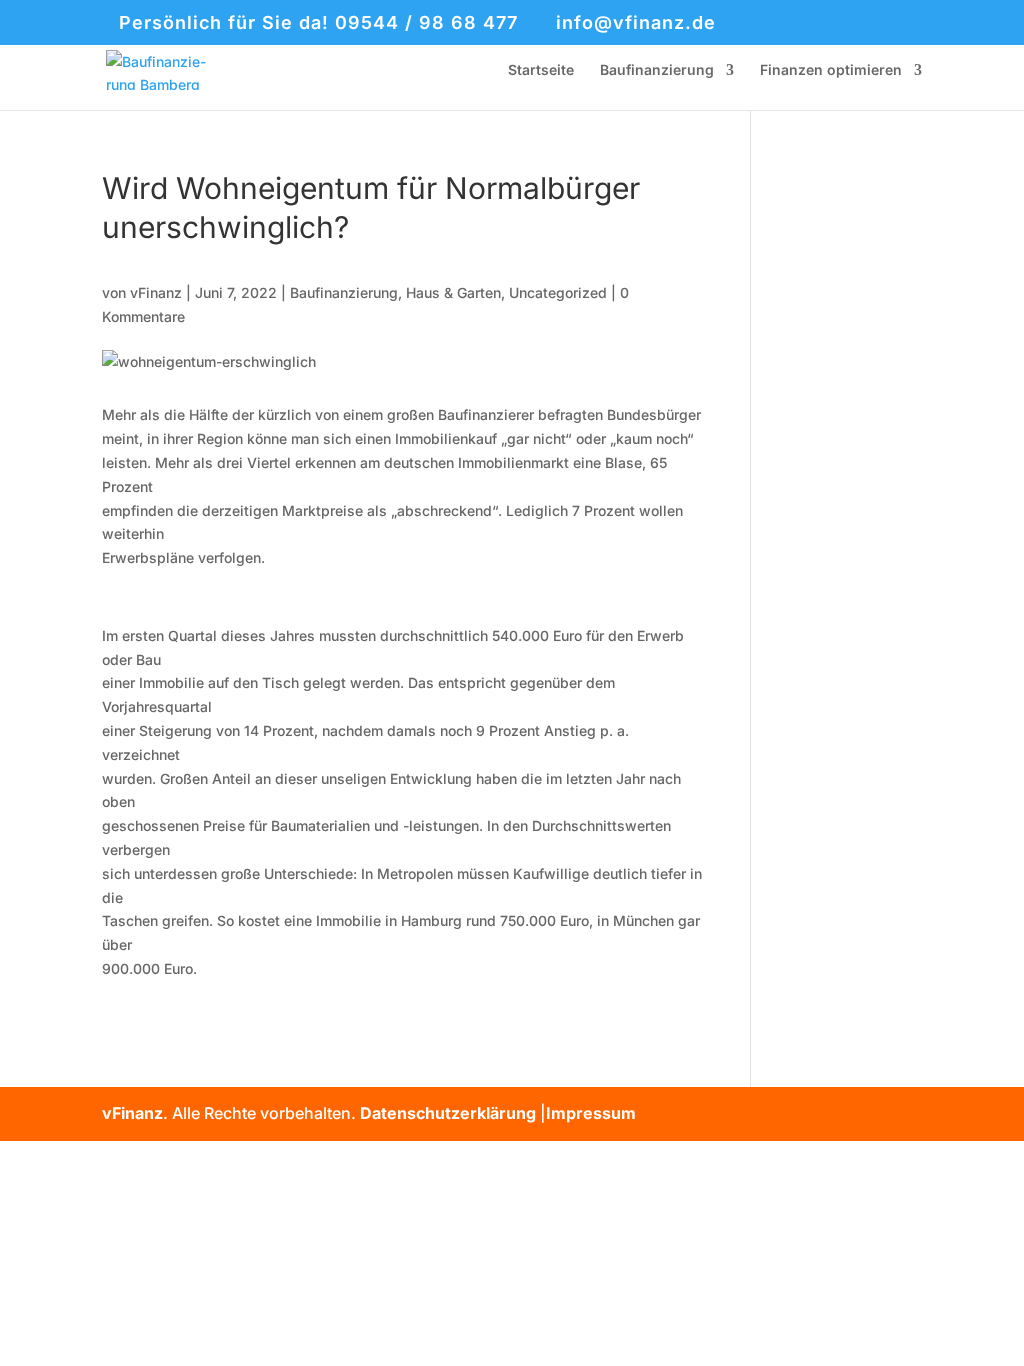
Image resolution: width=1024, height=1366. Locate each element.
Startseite (541, 70)
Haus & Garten (453, 292)
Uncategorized (558, 292)
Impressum (591, 1113)
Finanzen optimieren (831, 70)
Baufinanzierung (657, 70)
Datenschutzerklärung (448, 1113)
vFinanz (156, 292)
